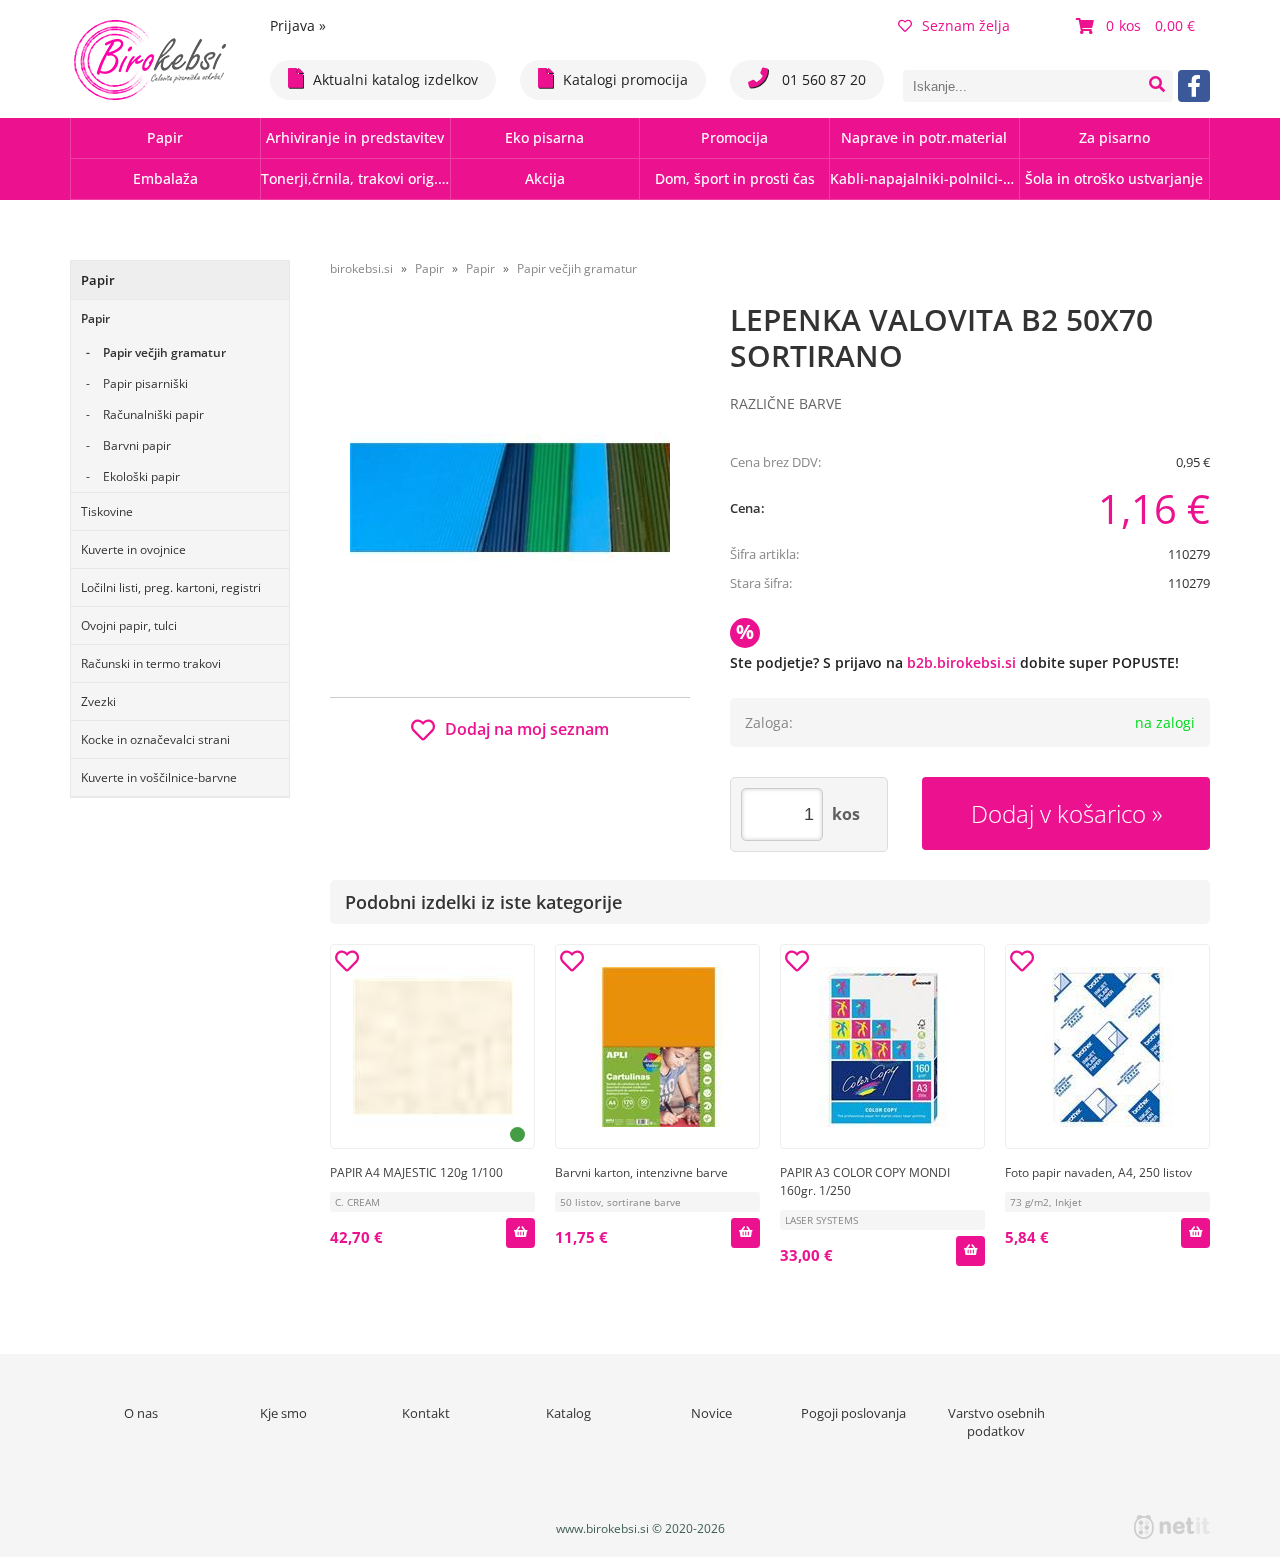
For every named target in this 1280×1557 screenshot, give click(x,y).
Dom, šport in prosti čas (735, 178)
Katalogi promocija (625, 79)
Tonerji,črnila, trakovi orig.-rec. (355, 178)
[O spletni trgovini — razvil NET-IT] (1172, 1527)
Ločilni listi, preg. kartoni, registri (171, 587)
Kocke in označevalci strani (155, 739)
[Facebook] (1194, 86)
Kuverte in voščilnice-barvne (159, 777)
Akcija (545, 178)
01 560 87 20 (822, 79)
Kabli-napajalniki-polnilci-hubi (924, 178)
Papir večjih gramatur (164, 352)
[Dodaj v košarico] (520, 1233)
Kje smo (283, 1413)
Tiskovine (107, 511)
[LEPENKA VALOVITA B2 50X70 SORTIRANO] (510, 497)
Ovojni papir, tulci (129, 625)
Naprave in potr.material (924, 137)
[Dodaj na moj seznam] (347, 964)
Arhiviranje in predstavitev (355, 137)
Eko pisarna (544, 137)
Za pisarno (1114, 137)
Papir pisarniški (145, 383)
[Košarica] (1138, 26)
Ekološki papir (141, 476)
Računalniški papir (153, 414)
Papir (165, 137)
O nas (141, 1413)
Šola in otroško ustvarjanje (1114, 178)
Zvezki (98, 701)
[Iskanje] (1157, 86)
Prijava (298, 25)
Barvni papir (137, 445)
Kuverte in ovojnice (133, 549)
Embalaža (165, 178)
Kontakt (426, 1413)
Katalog (568, 1413)
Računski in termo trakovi (151, 663)
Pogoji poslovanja (853, 1413)
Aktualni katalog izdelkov (395, 79)
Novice (711, 1413)
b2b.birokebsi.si (961, 662)
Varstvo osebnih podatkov (996, 1422)
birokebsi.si (361, 268)
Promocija (734, 137)
